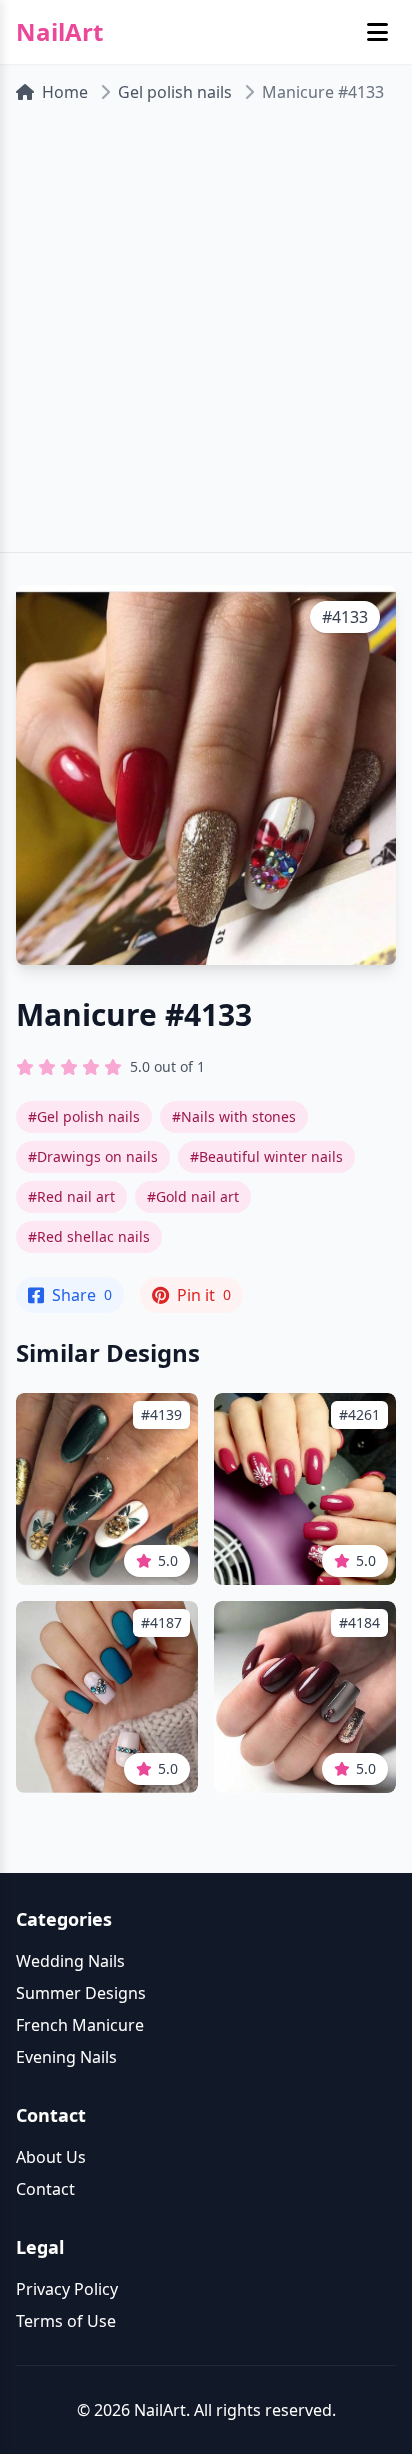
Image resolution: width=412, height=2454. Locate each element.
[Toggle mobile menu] (377, 32)
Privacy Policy (67, 2289)
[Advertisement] (206, 336)
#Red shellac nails (89, 1236)
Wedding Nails (70, 1961)
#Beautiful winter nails (266, 1156)
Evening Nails (66, 2057)
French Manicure (80, 2025)
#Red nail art (71, 1196)
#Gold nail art (193, 1196)
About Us (51, 2157)
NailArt (59, 32)
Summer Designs (81, 1993)
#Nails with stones (234, 1116)
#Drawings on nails (93, 1156)
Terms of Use (66, 2321)
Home (65, 92)
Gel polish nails (175, 92)
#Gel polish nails (84, 1116)
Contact (45, 2189)
